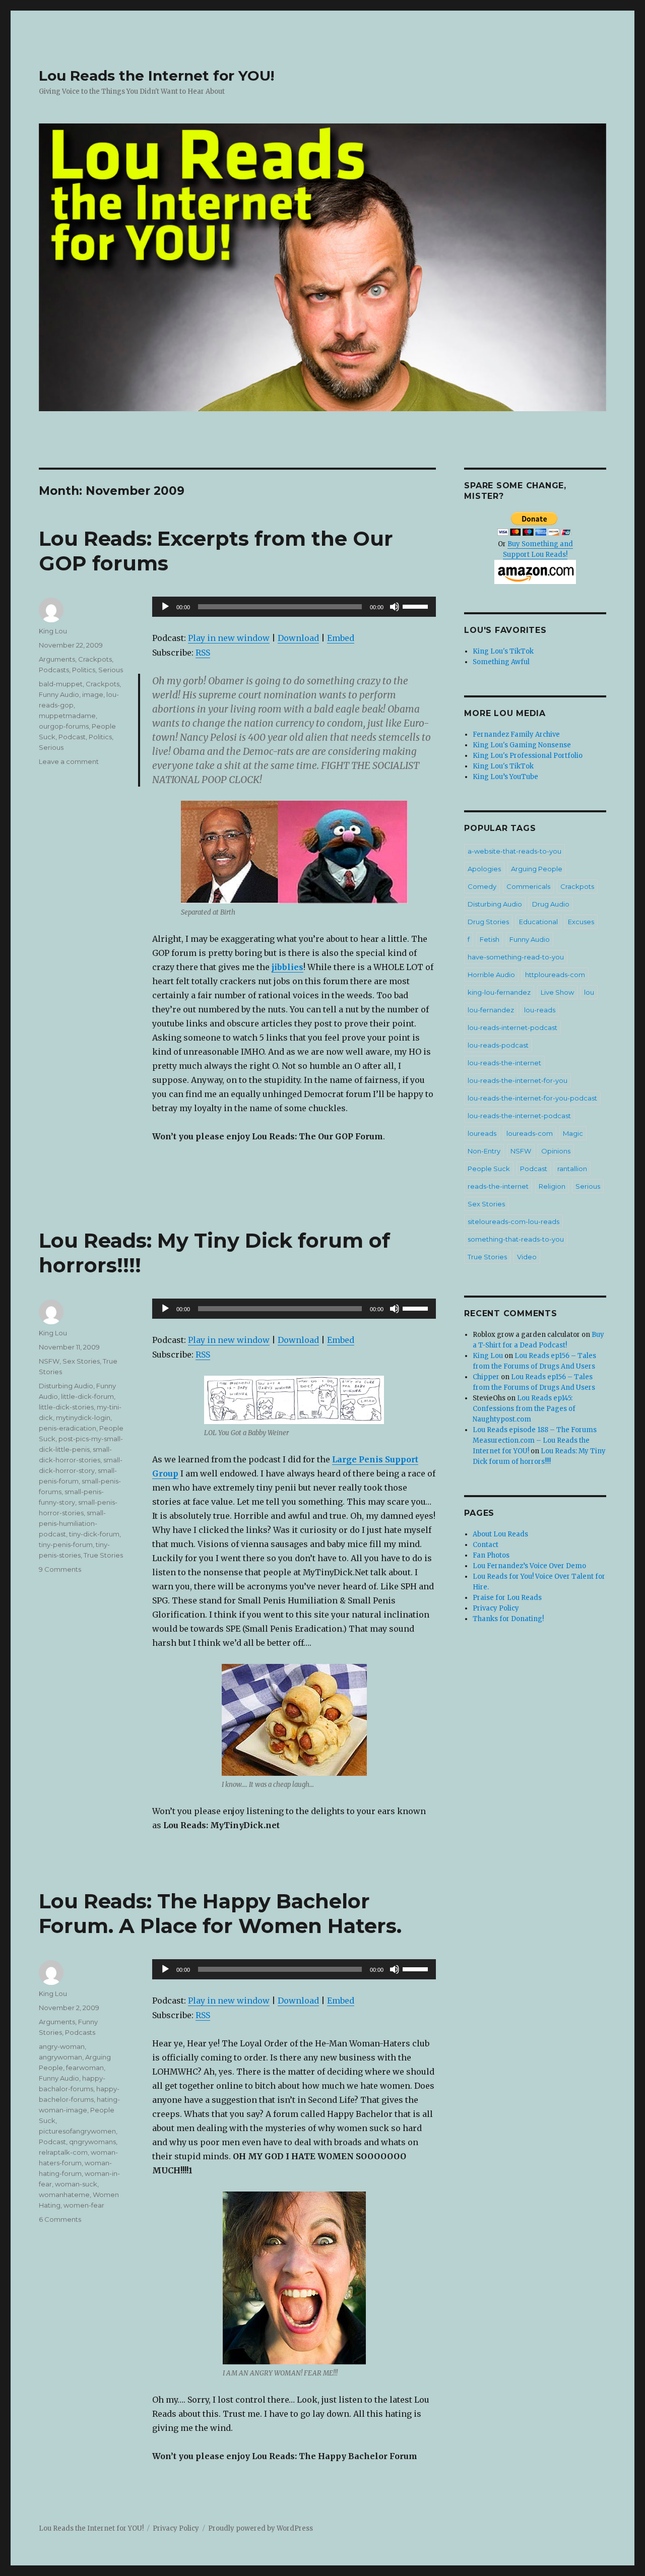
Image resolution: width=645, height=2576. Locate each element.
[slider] (417, 606)
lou (589, 992)
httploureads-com (555, 975)
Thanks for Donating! (508, 1619)
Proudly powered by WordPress (261, 2528)
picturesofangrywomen (77, 2131)
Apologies (484, 869)
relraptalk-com (63, 2152)
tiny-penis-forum (66, 1544)
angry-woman (62, 2046)
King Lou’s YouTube (505, 777)
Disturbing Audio (66, 1386)
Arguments (57, 659)
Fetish (490, 939)
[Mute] (395, 607)
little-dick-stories (66, 1407)
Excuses (581, 922)
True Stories (103, 1555)
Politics (84, 670)
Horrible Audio (491, 975)
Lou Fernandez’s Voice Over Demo (529, 1566)
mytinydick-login (83, 1418)
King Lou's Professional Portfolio (528, 756)
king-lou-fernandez (499, 992)
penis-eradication (68, 1428)
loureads (482, 1133)
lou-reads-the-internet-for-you (518, 1080)
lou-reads (540, 1010)
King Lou (53, 631)
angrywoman (60, 2057)
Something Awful (501, 662)
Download (298, 638)
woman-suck (76, 2184)
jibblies (287, 967)
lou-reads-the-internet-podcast (519, 1116)
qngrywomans (92, 2142)
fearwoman (85, 2068)
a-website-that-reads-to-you (514, 851)
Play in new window (229, 638)
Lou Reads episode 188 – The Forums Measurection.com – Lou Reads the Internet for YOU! (535, 1440)
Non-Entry (484, 1151)
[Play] (165, 607)
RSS (203, 653)
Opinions (556, 1151)
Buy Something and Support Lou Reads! (538, 549)
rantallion (572, 1169)
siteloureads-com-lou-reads (513, 1221)
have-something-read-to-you (516, 957)
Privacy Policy (496, 1608)
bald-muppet (61, 684)
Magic (573, 1133)
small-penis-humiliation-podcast (72, 1523)
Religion (552, 1186)
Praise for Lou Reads (507, 1598)
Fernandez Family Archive (516, 734)
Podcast (72, 737)
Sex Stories (81, 1361)
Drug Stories (488, 922)
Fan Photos (491, 1555)
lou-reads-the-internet (504, 1063)
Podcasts (54, 670)
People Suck (489, 1169)
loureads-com (530, 1133)
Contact (486, 1545)
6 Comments (60, 2219)
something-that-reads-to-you (516, 1239)
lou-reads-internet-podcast (512, 1027)
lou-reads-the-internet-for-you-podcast (532, 1098)
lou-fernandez (491, 1010)
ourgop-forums (64, 726)
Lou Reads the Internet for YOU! (156, 76)
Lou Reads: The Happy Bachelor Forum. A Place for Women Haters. (220, 1913)
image (93, 694)
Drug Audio (551, 904)
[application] (294, 607)
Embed (341, 638)
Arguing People (537, 869)
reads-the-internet (498, 1186)
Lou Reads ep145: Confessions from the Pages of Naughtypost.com (524, 1409)
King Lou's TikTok (503, 651)
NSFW (49, 1361)
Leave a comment (69, 761)
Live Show (557, 992)
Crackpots (95, 659)
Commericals (528, 886)
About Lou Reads (500, 1534)
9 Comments (60, 1569)
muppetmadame (67, 716)
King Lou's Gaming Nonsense (522, 745)
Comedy (482, 886)
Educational (538, 922)
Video (527, 1257)
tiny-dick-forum (94, 1534)
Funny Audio (59, 694)
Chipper (486, 1377)
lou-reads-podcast (498, 1045)
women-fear (84, 2205)
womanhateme (64, 2195)
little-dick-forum (87, 1396)
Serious (111, 670)
